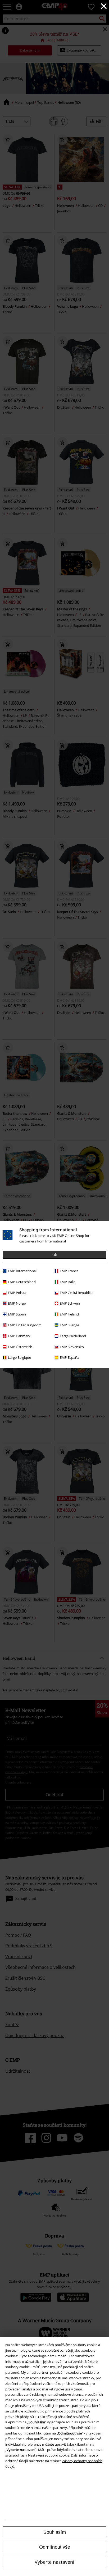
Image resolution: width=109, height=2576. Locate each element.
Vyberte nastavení (54, 2562)
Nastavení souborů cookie (49, 2455)
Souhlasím (55, 2532)
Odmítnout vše (55, 2547)
